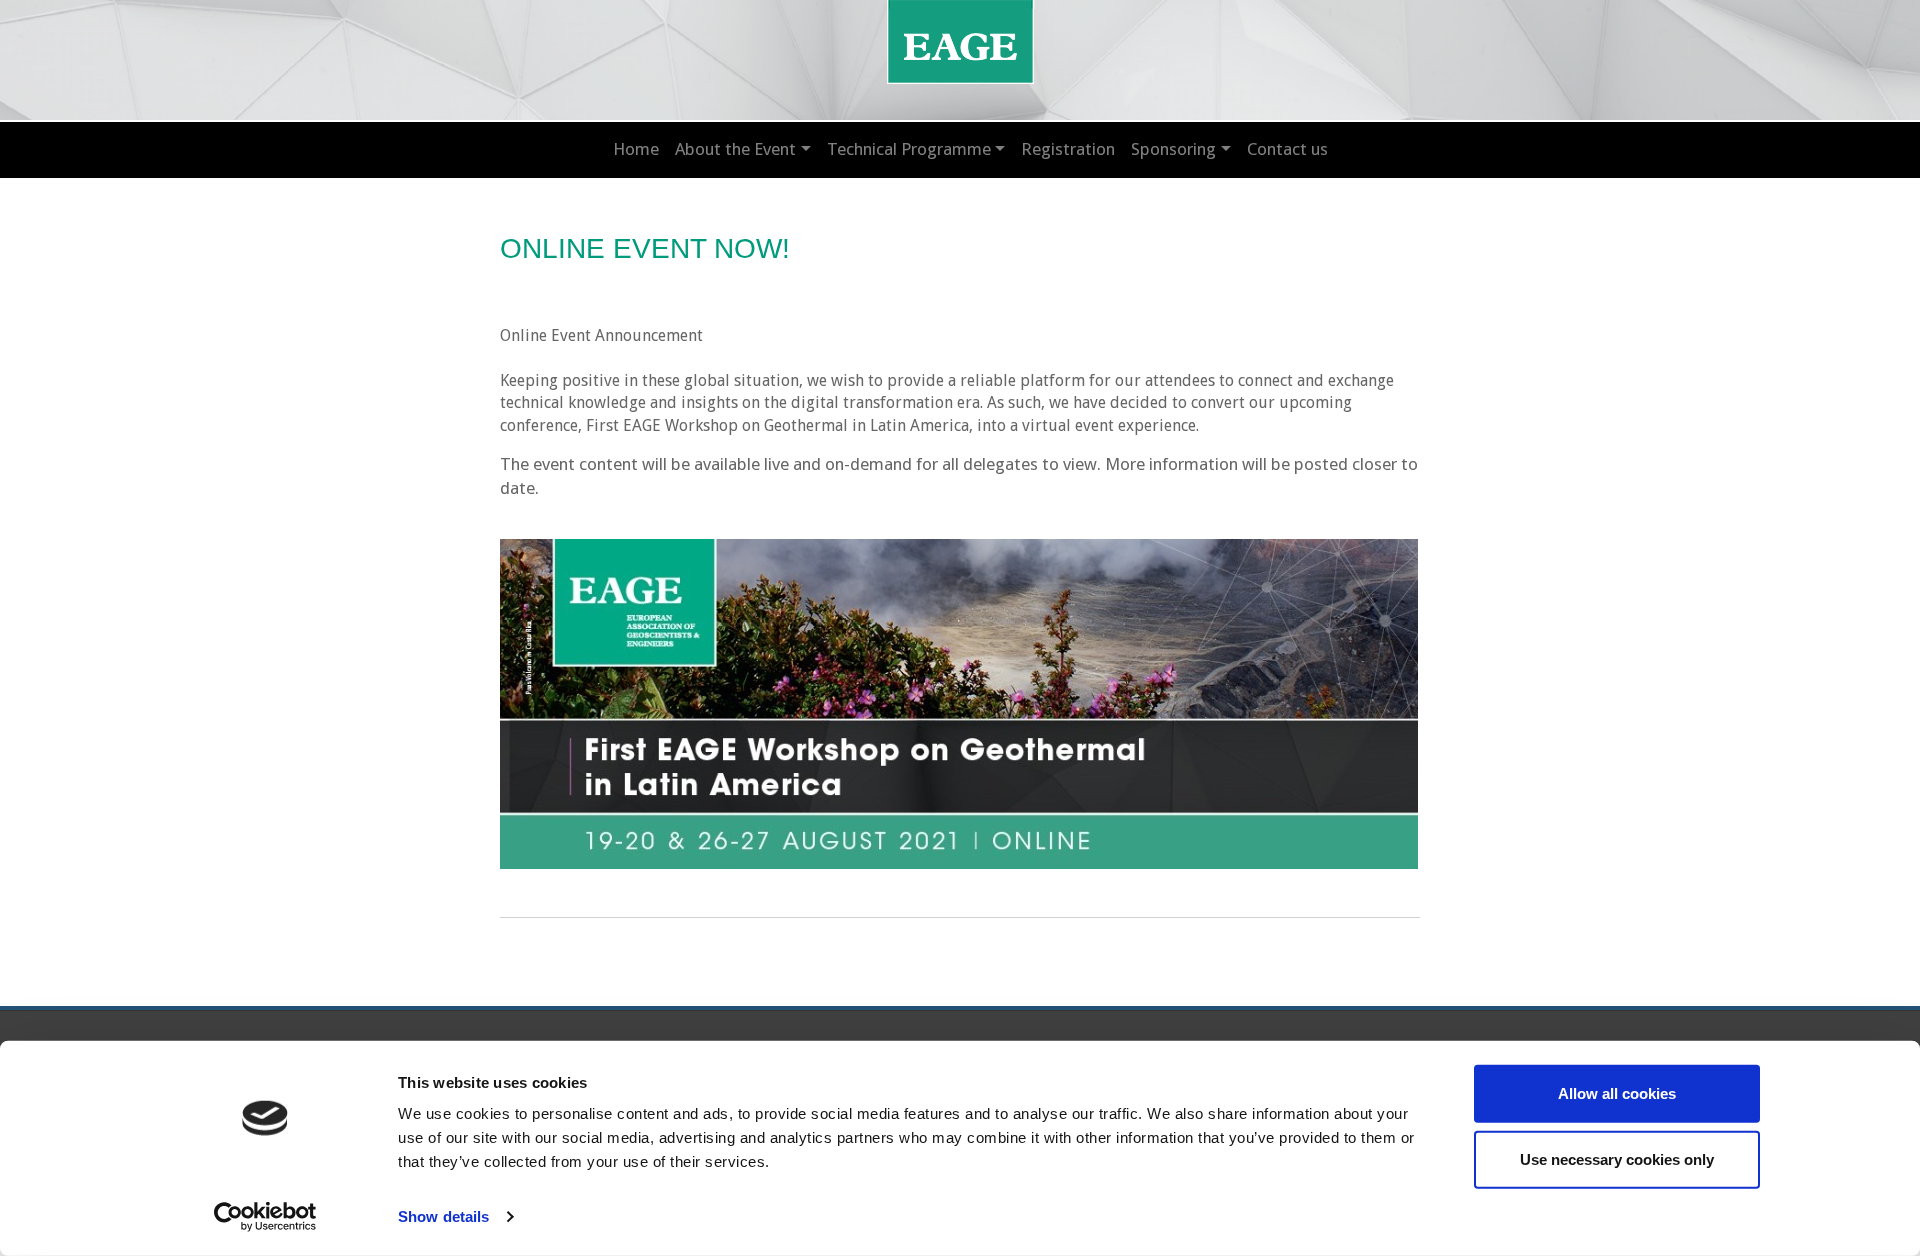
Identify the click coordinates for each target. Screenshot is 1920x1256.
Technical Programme (909, 149)
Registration (1068, 149)
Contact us (1287, 149)
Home (636, 149)
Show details (443, 1216)
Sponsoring (1173, 149)
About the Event (735, 149)
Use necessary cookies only (1617, 1158)
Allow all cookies (1617, 1093)
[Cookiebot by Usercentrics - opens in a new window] (265, 1217)
